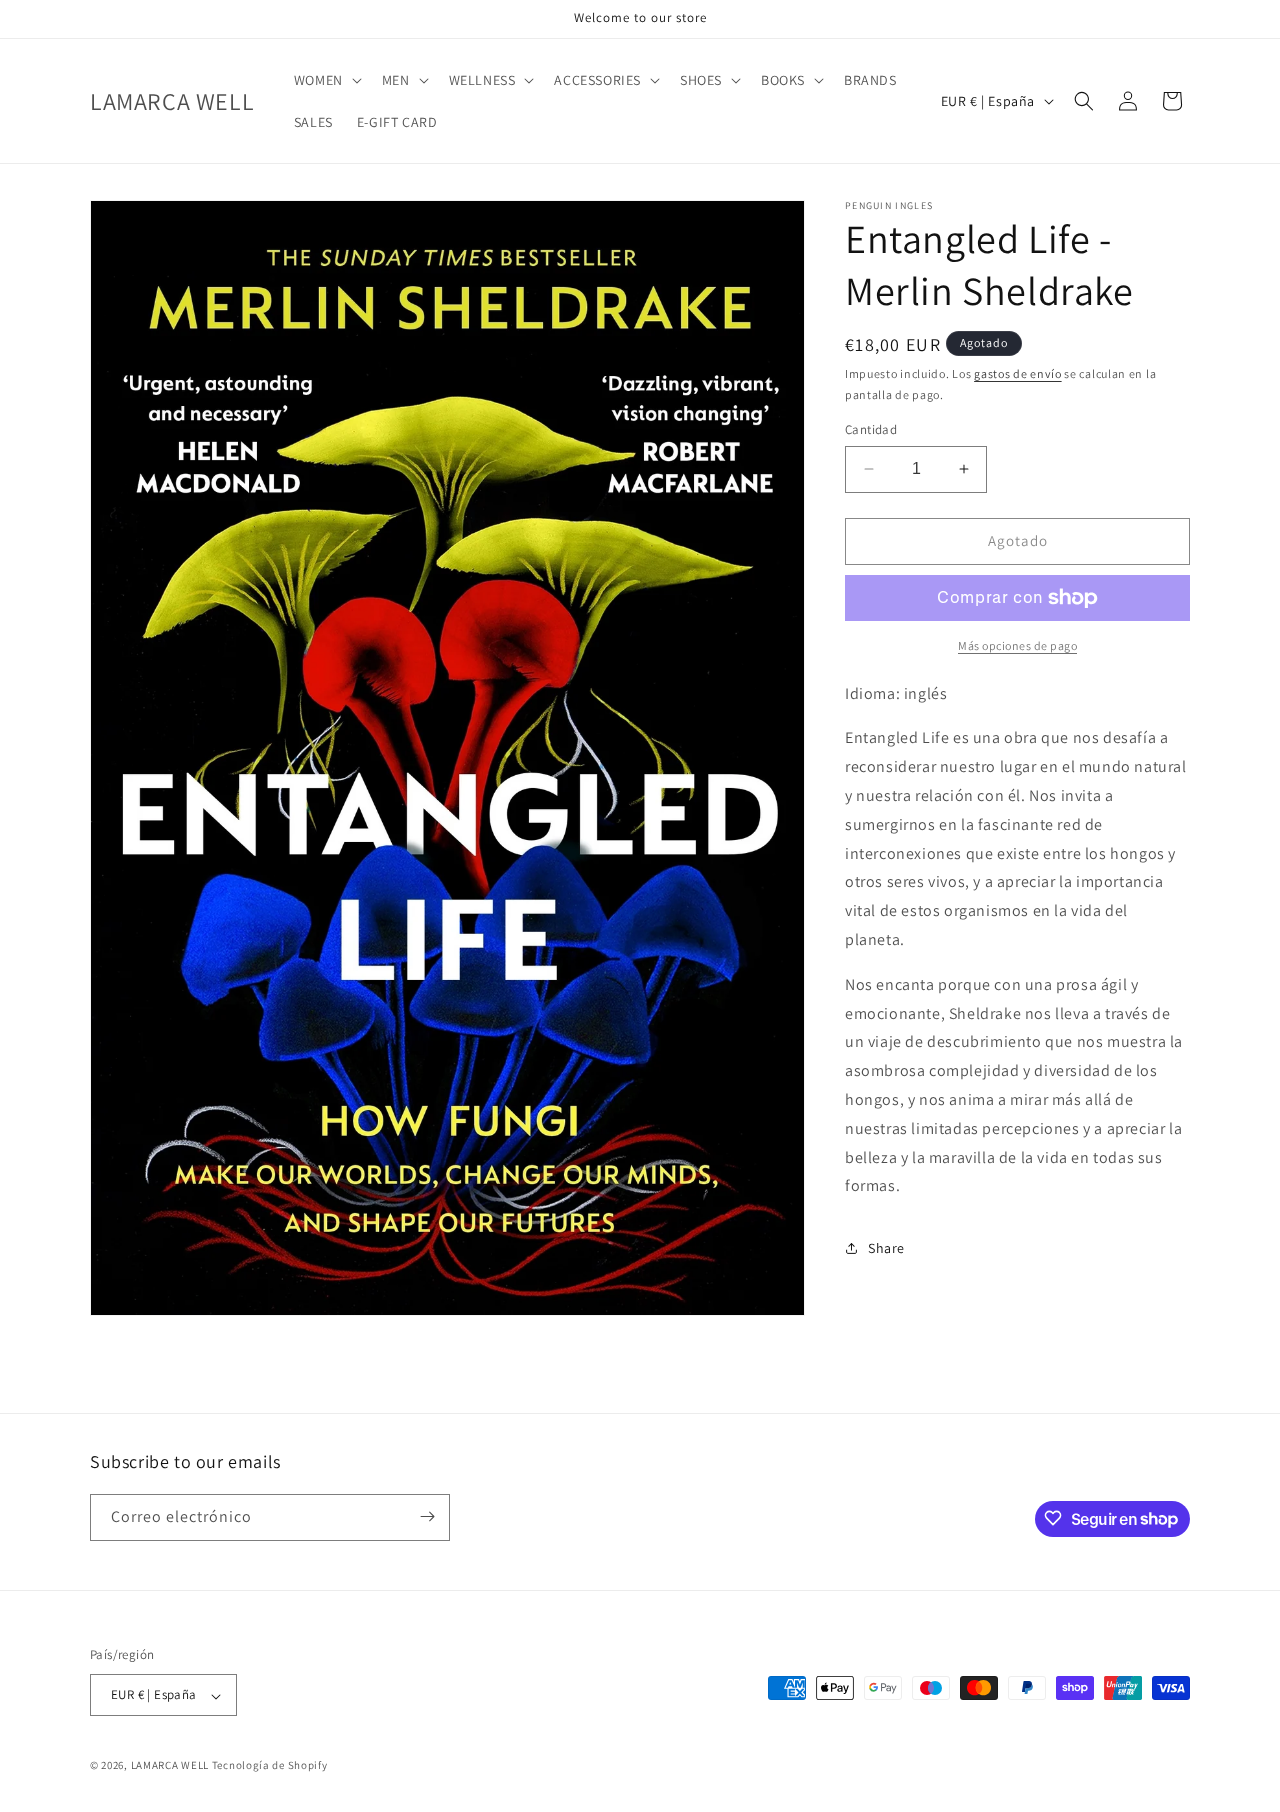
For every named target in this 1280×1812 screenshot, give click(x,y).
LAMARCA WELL (170, 1766)
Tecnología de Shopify (270, 1766)
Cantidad (871, 429)
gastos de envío (1018, 373)
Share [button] (886, 1248)
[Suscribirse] (427, 1516)
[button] (326, 80)
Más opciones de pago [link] (1017, 645)
